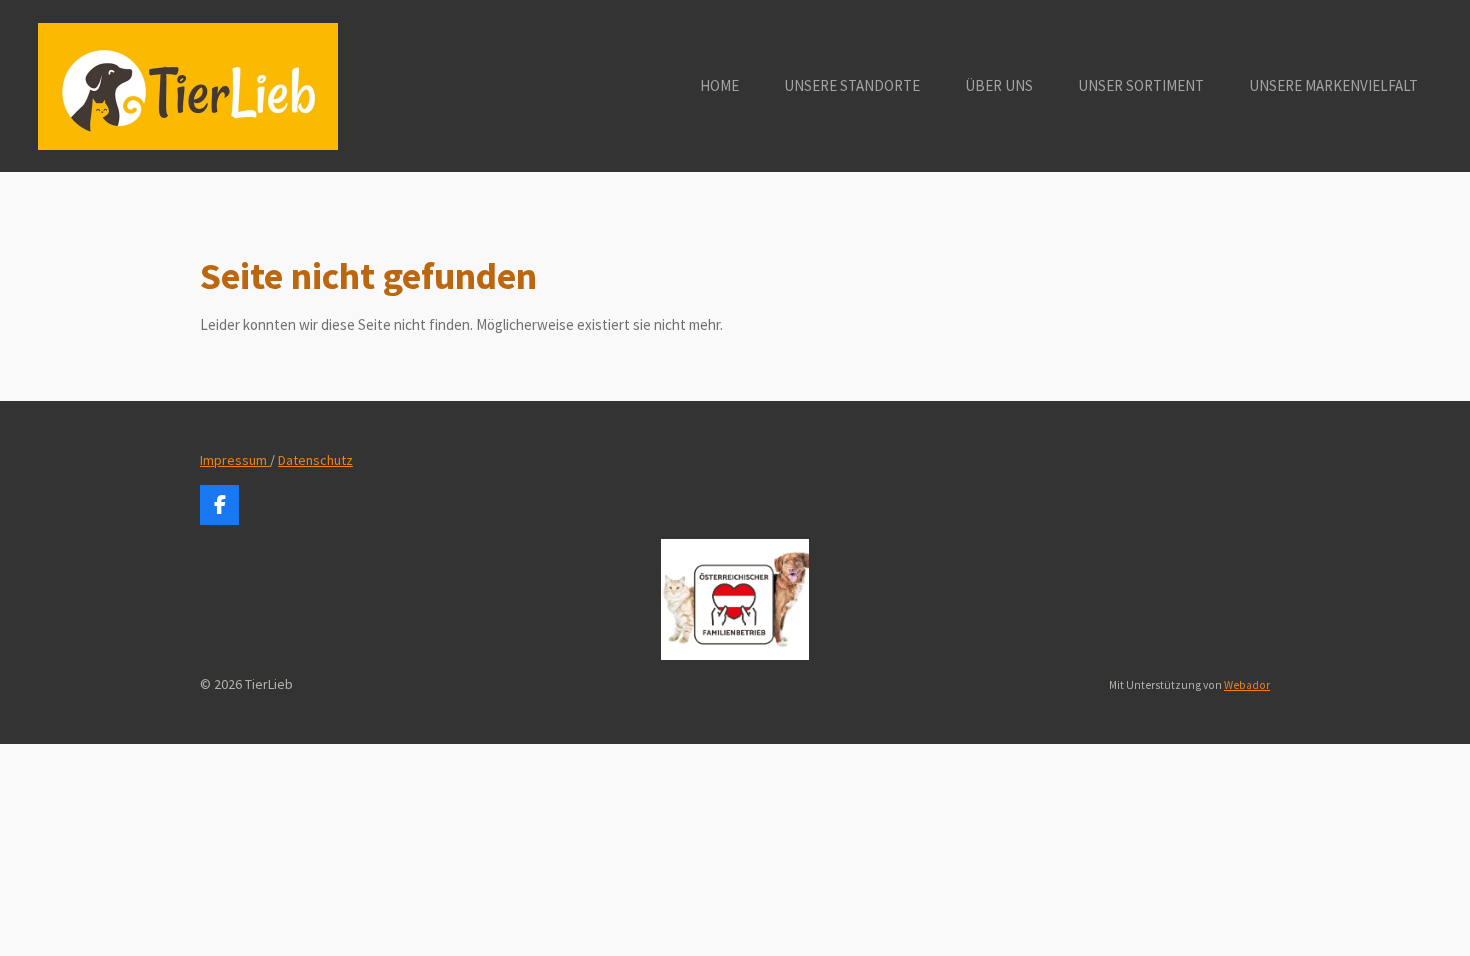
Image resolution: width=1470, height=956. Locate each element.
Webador (1247, 685)
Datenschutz (315, 460)
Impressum (235, 460)
